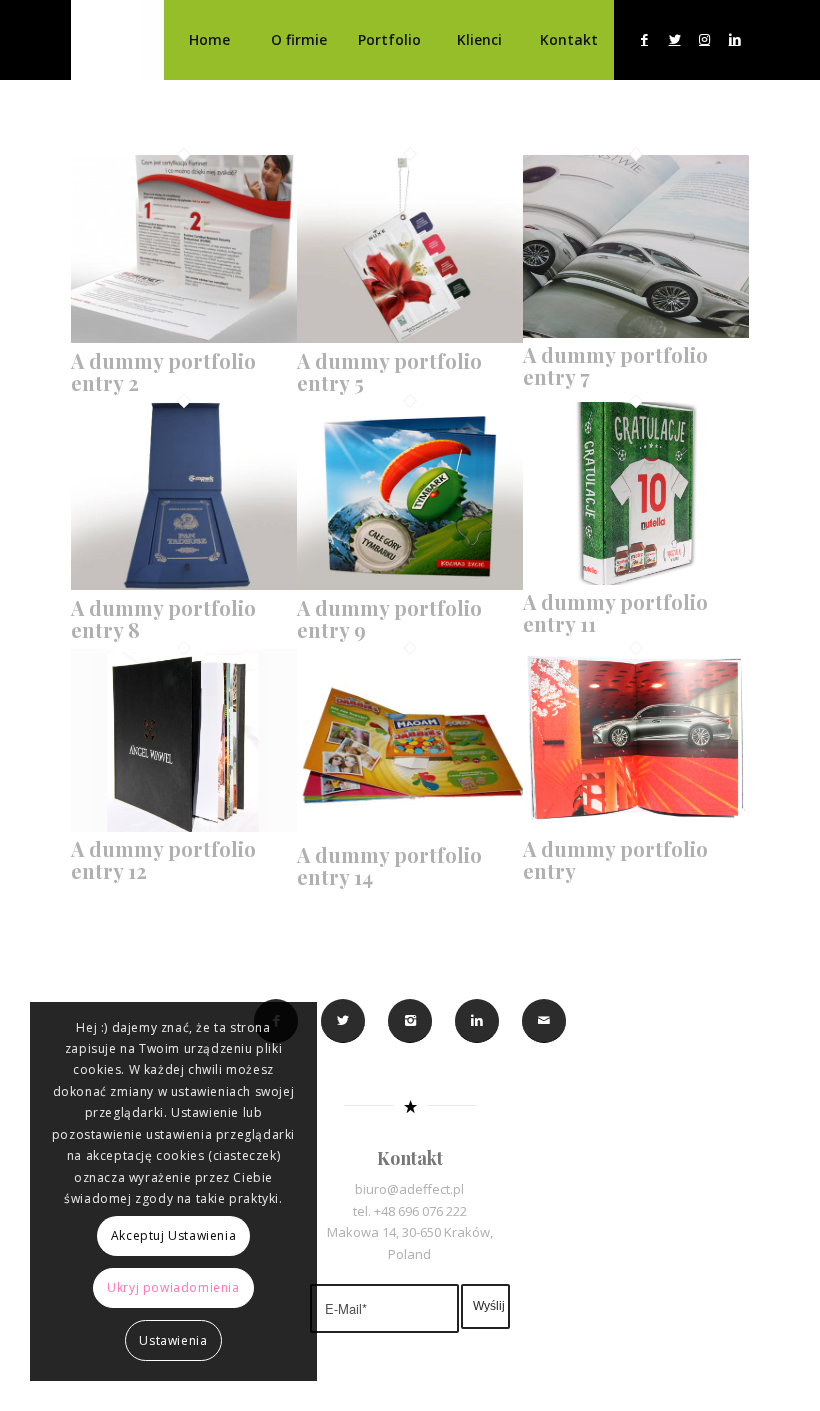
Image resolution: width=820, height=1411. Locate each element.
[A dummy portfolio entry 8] (184, 585)
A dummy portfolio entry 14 (389, 865)
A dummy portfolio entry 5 (389, 371)
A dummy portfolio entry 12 (163, 859)
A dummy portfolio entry (615, 859)
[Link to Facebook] (645, 39)
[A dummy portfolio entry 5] (410, 338)
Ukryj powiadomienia (173, 1287)
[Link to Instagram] (705, 39)
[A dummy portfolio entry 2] (184, 338)
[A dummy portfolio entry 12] (184, 827)
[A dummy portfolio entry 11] (636, 580)
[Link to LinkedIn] (735, 39)
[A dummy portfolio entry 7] (636, 333)
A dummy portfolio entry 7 (615, 365)
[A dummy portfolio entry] (636, 827)
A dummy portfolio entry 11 (615, 612)
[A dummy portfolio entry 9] (410, 585)
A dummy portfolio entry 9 (389, 618)
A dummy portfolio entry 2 (163, 371)
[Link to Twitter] (675, 39)
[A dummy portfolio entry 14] (410, 832)
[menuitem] (209, 40)
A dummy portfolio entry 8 (163, 618)
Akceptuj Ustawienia (173, 1235)
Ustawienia (173, 1340)
